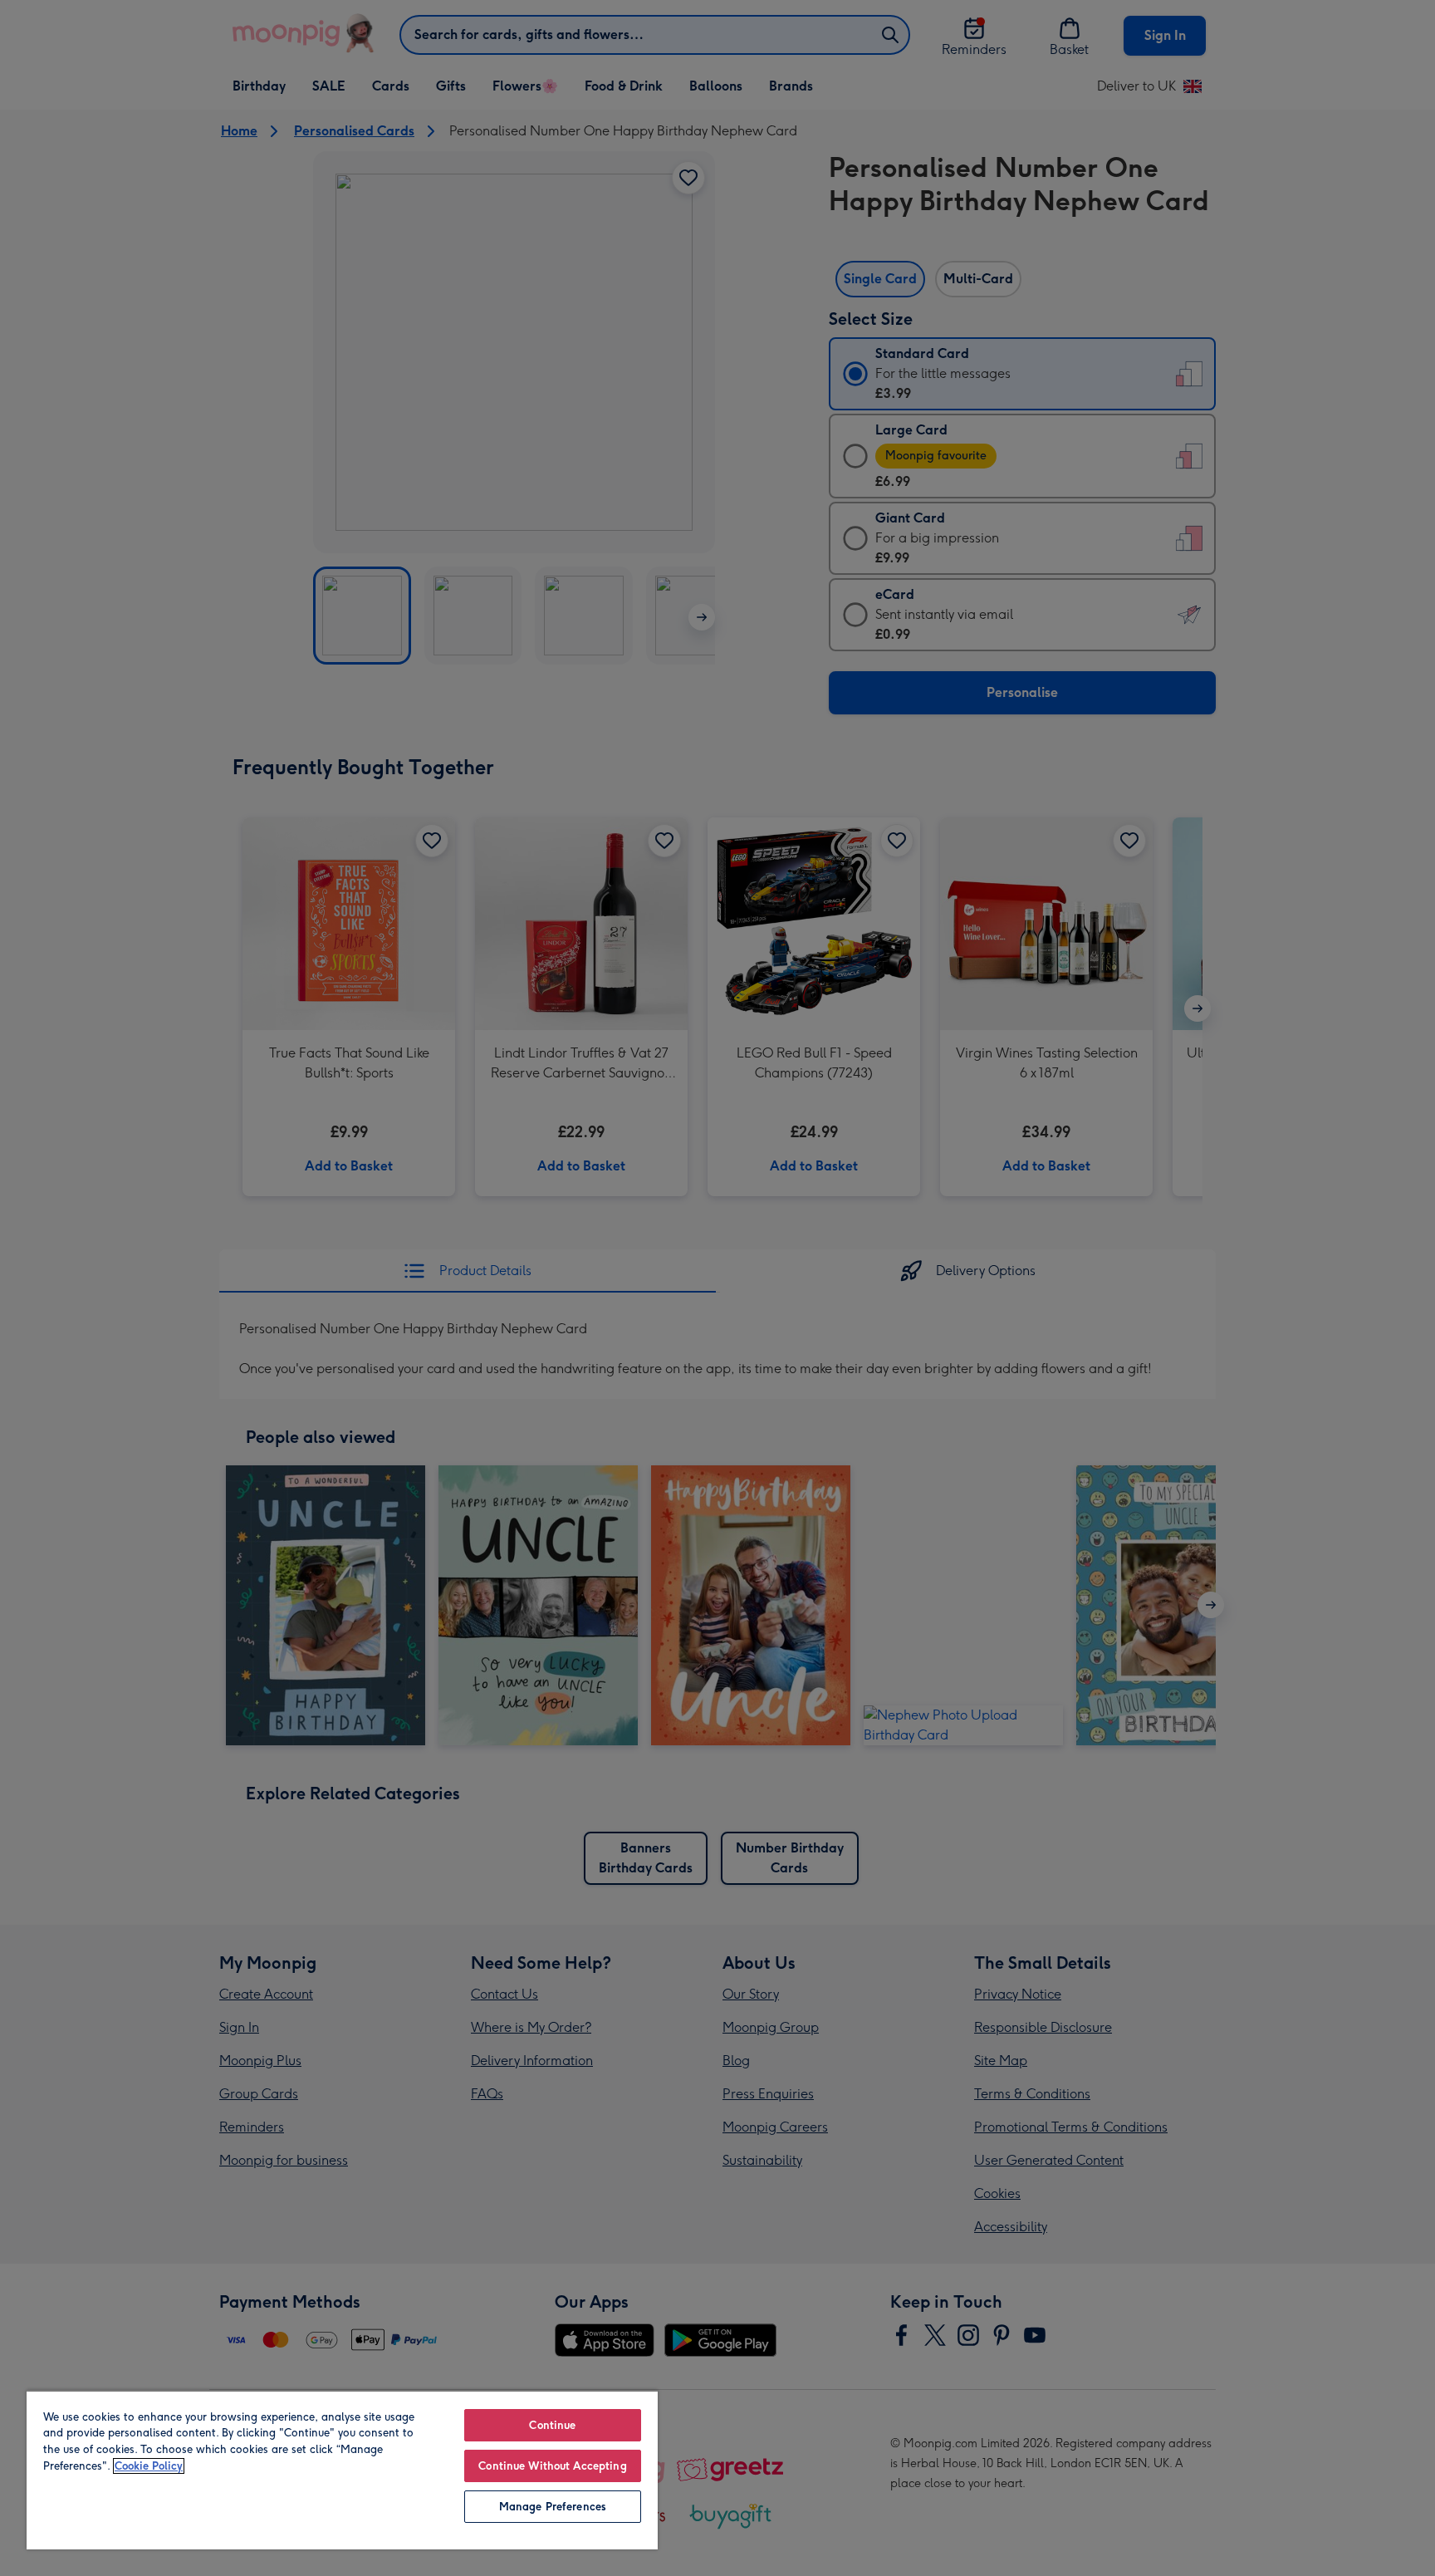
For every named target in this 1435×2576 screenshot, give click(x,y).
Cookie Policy (149, 2466)
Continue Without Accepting (552, 2466)
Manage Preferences (553, 2507)
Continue (552, 2425)
